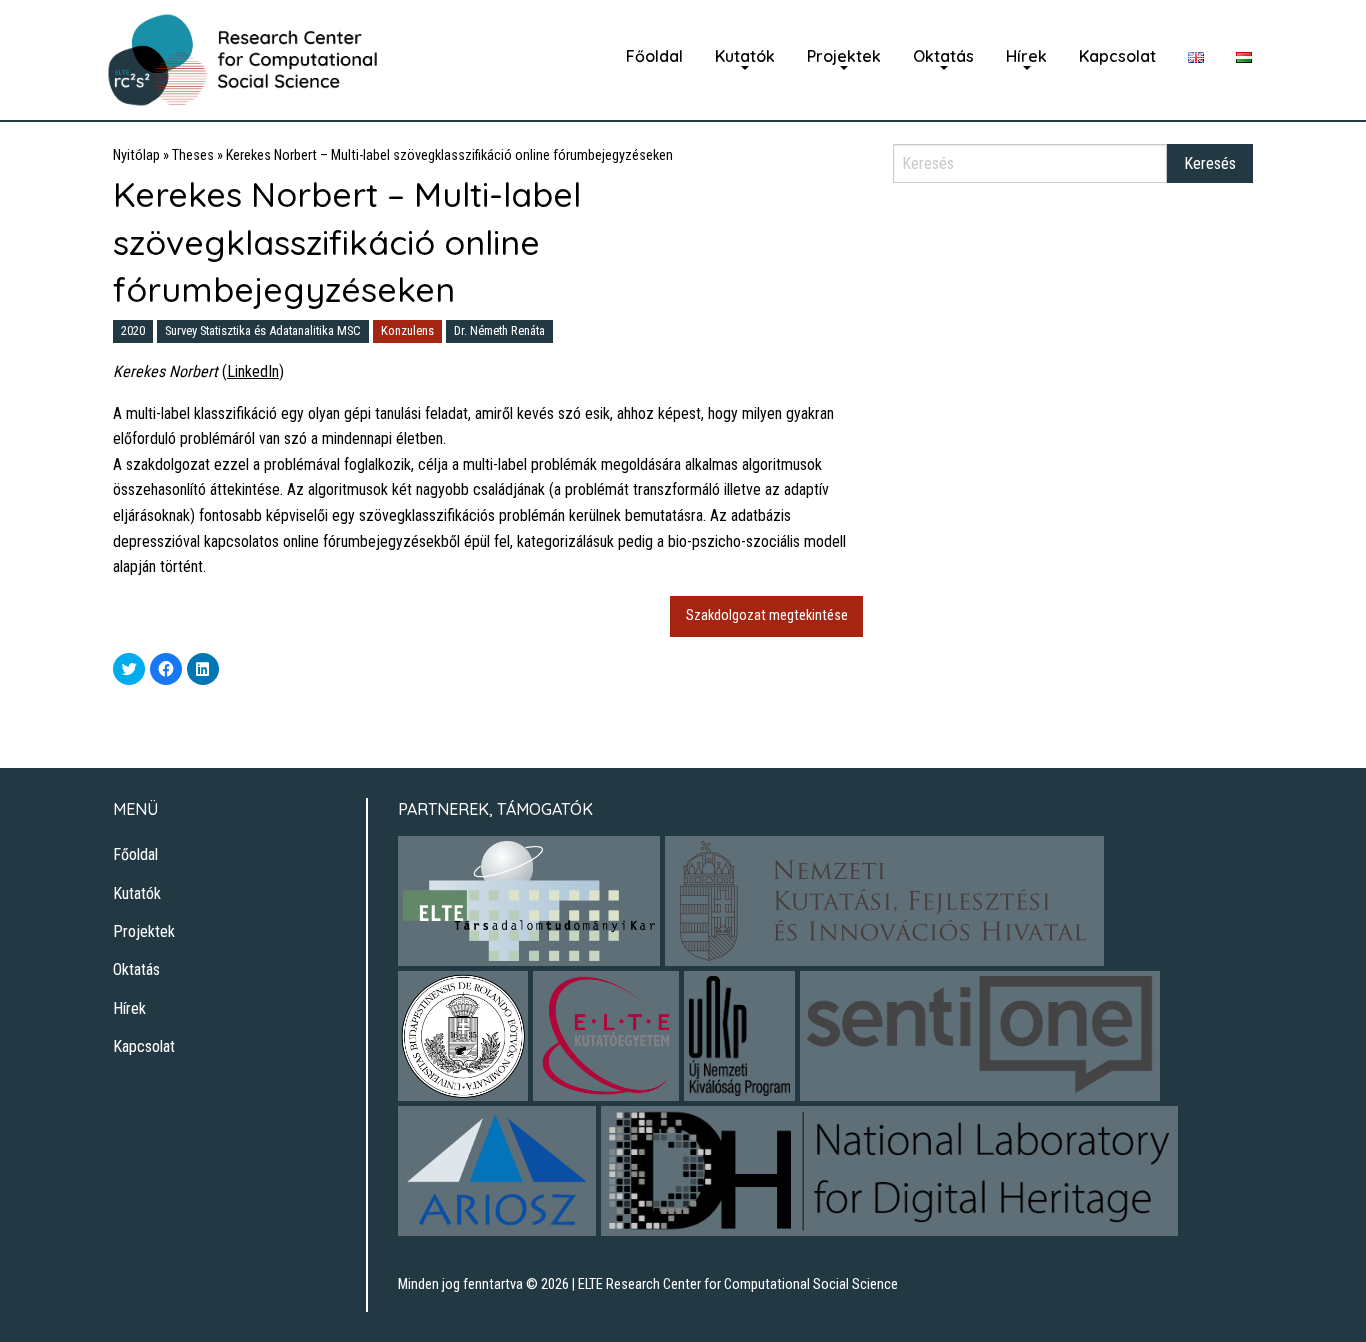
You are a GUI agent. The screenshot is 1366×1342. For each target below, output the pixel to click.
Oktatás (943, 56)
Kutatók (745, 56)
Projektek (844, 56)
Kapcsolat (1117, 56)
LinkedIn (253, 371)
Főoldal (654, 56)
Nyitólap (136, 155)
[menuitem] (654, 56)
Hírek (1026, 56)
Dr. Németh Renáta (499, 330)
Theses (193, 155)
